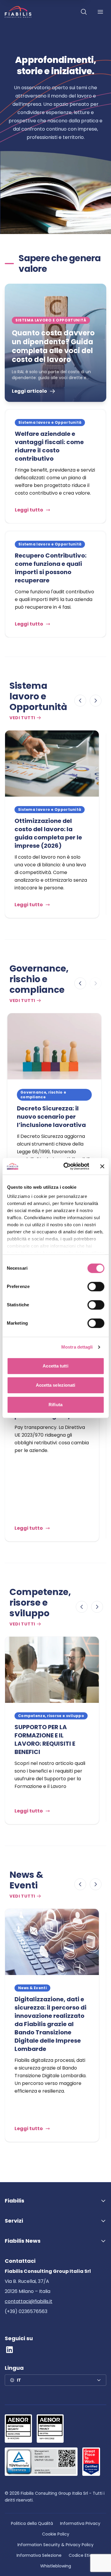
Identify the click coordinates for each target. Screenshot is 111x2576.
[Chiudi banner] (102, 1166)
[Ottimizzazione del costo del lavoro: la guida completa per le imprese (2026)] (52, 764)
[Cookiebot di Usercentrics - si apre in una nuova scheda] (66, 1166)
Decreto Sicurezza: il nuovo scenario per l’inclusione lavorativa (51, 1117)
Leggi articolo (29, 391)
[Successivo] (96, 701)
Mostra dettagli (77, 1347)
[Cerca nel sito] (84, 12)
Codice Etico (82, 2555)
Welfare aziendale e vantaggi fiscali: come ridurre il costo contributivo (49, 446)
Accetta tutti (55, 1366)
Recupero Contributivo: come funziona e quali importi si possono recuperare (51, 568)
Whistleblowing (56, 2566)
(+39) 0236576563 (26, 2311)
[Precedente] (80, 701)
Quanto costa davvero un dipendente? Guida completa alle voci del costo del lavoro (53, 346)
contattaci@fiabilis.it (29, 2301)
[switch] (96, 1287)
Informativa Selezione (39, 2555)
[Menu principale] (100, 12)
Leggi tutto (29, 510)
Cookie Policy (56, 2534)
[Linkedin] (9, 2350)
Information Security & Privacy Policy (55, 2545)
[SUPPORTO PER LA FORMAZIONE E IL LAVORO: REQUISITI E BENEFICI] (52, 1670)
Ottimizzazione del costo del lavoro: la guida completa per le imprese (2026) (48, 833)
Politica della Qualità (32, 2523)
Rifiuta (55, 1405)
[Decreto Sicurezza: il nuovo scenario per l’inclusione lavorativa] (54, 1046)
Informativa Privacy (80, 2523)
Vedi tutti (22, 718)
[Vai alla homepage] (18, 12)
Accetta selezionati (56, 1385)
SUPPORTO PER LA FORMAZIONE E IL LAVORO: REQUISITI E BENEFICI (45, 1739)
